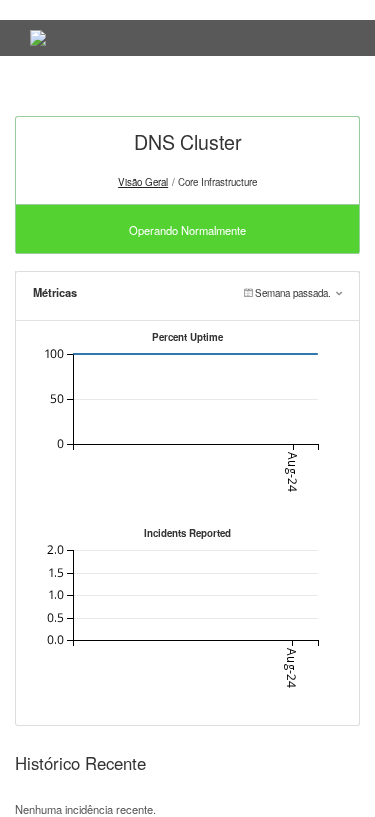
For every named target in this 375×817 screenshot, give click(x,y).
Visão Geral (143, 182)
